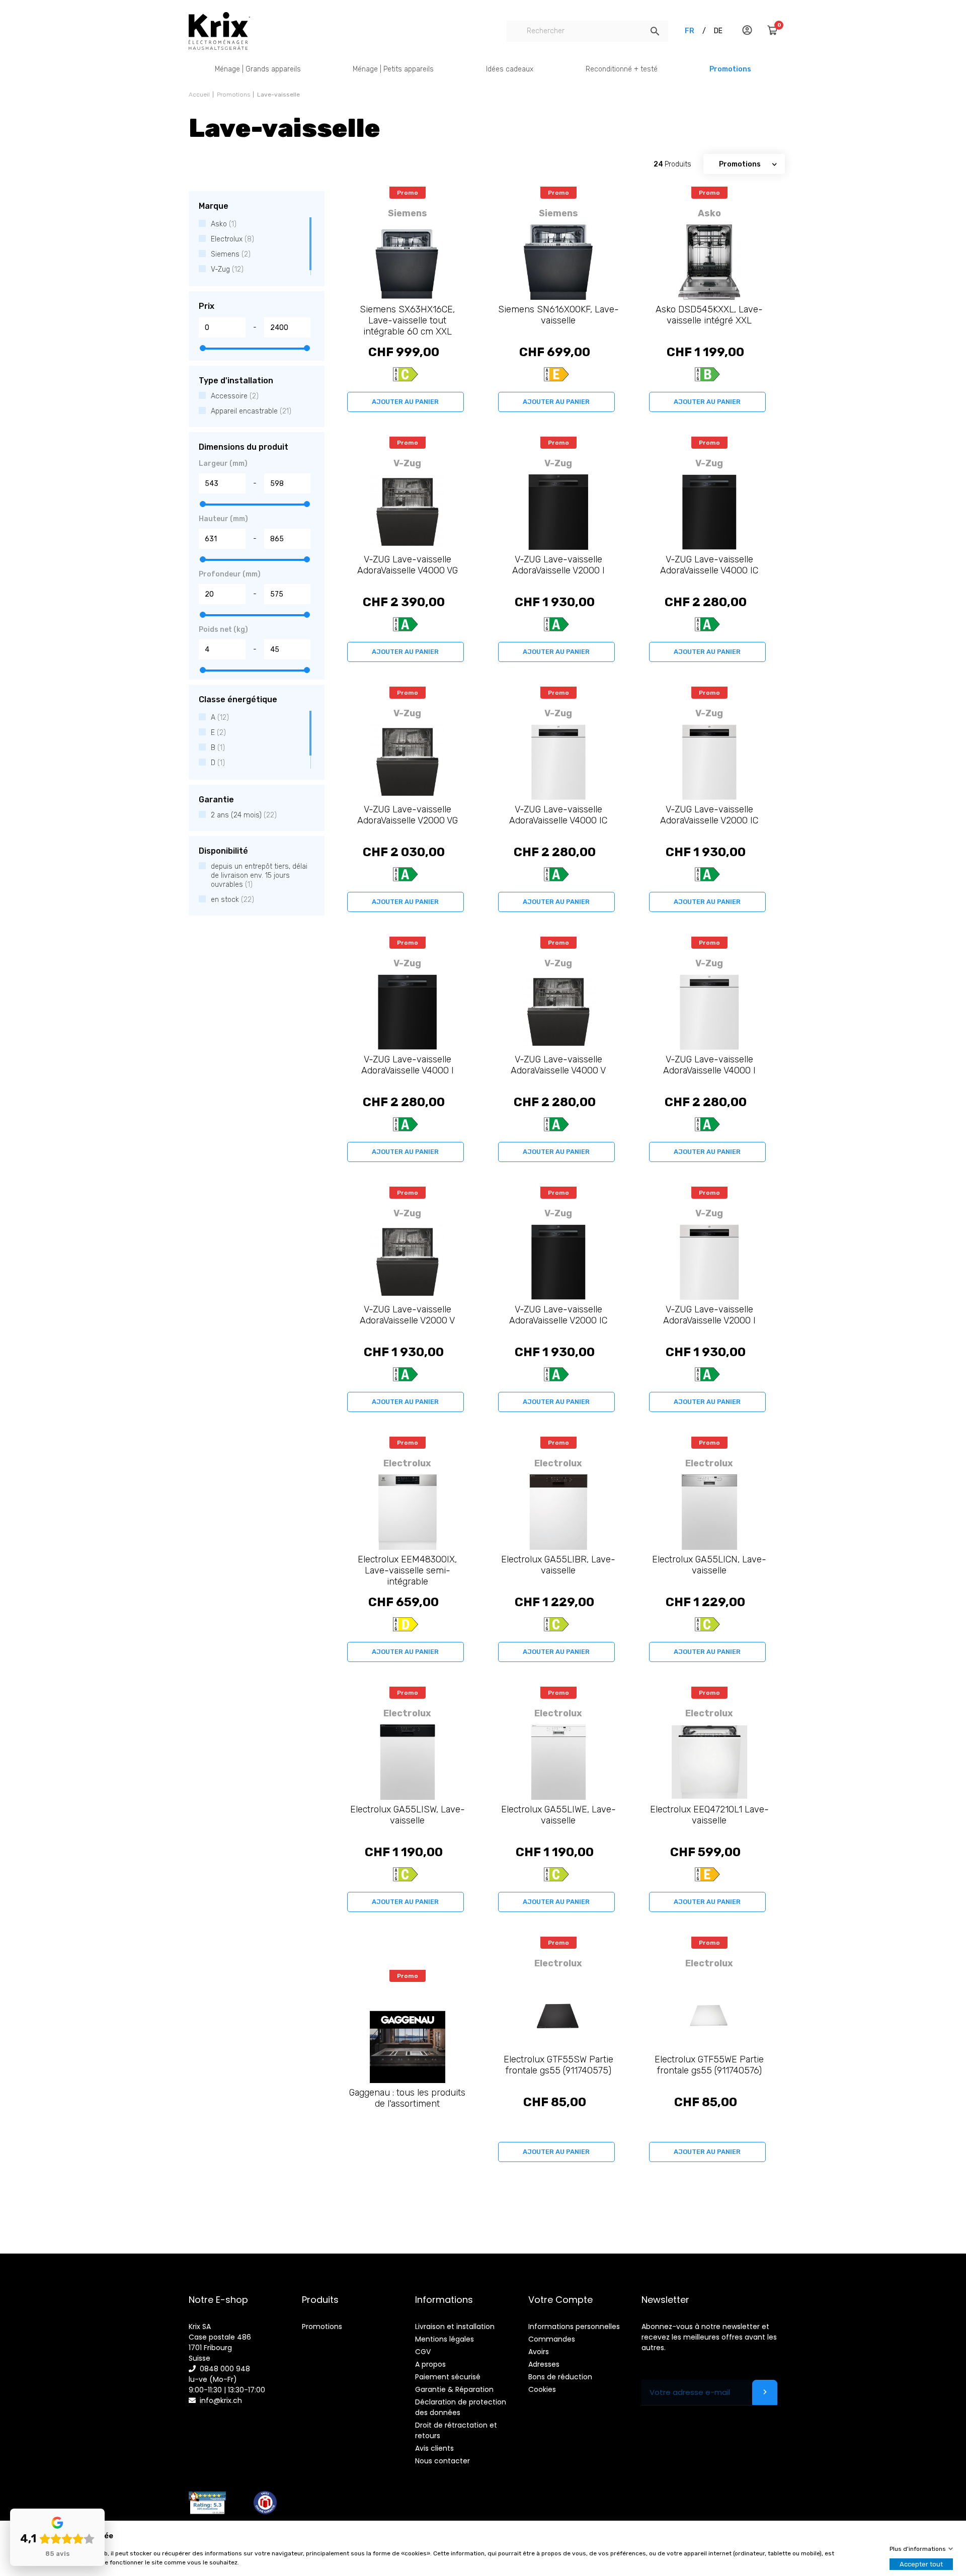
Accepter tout (921, 2564)
